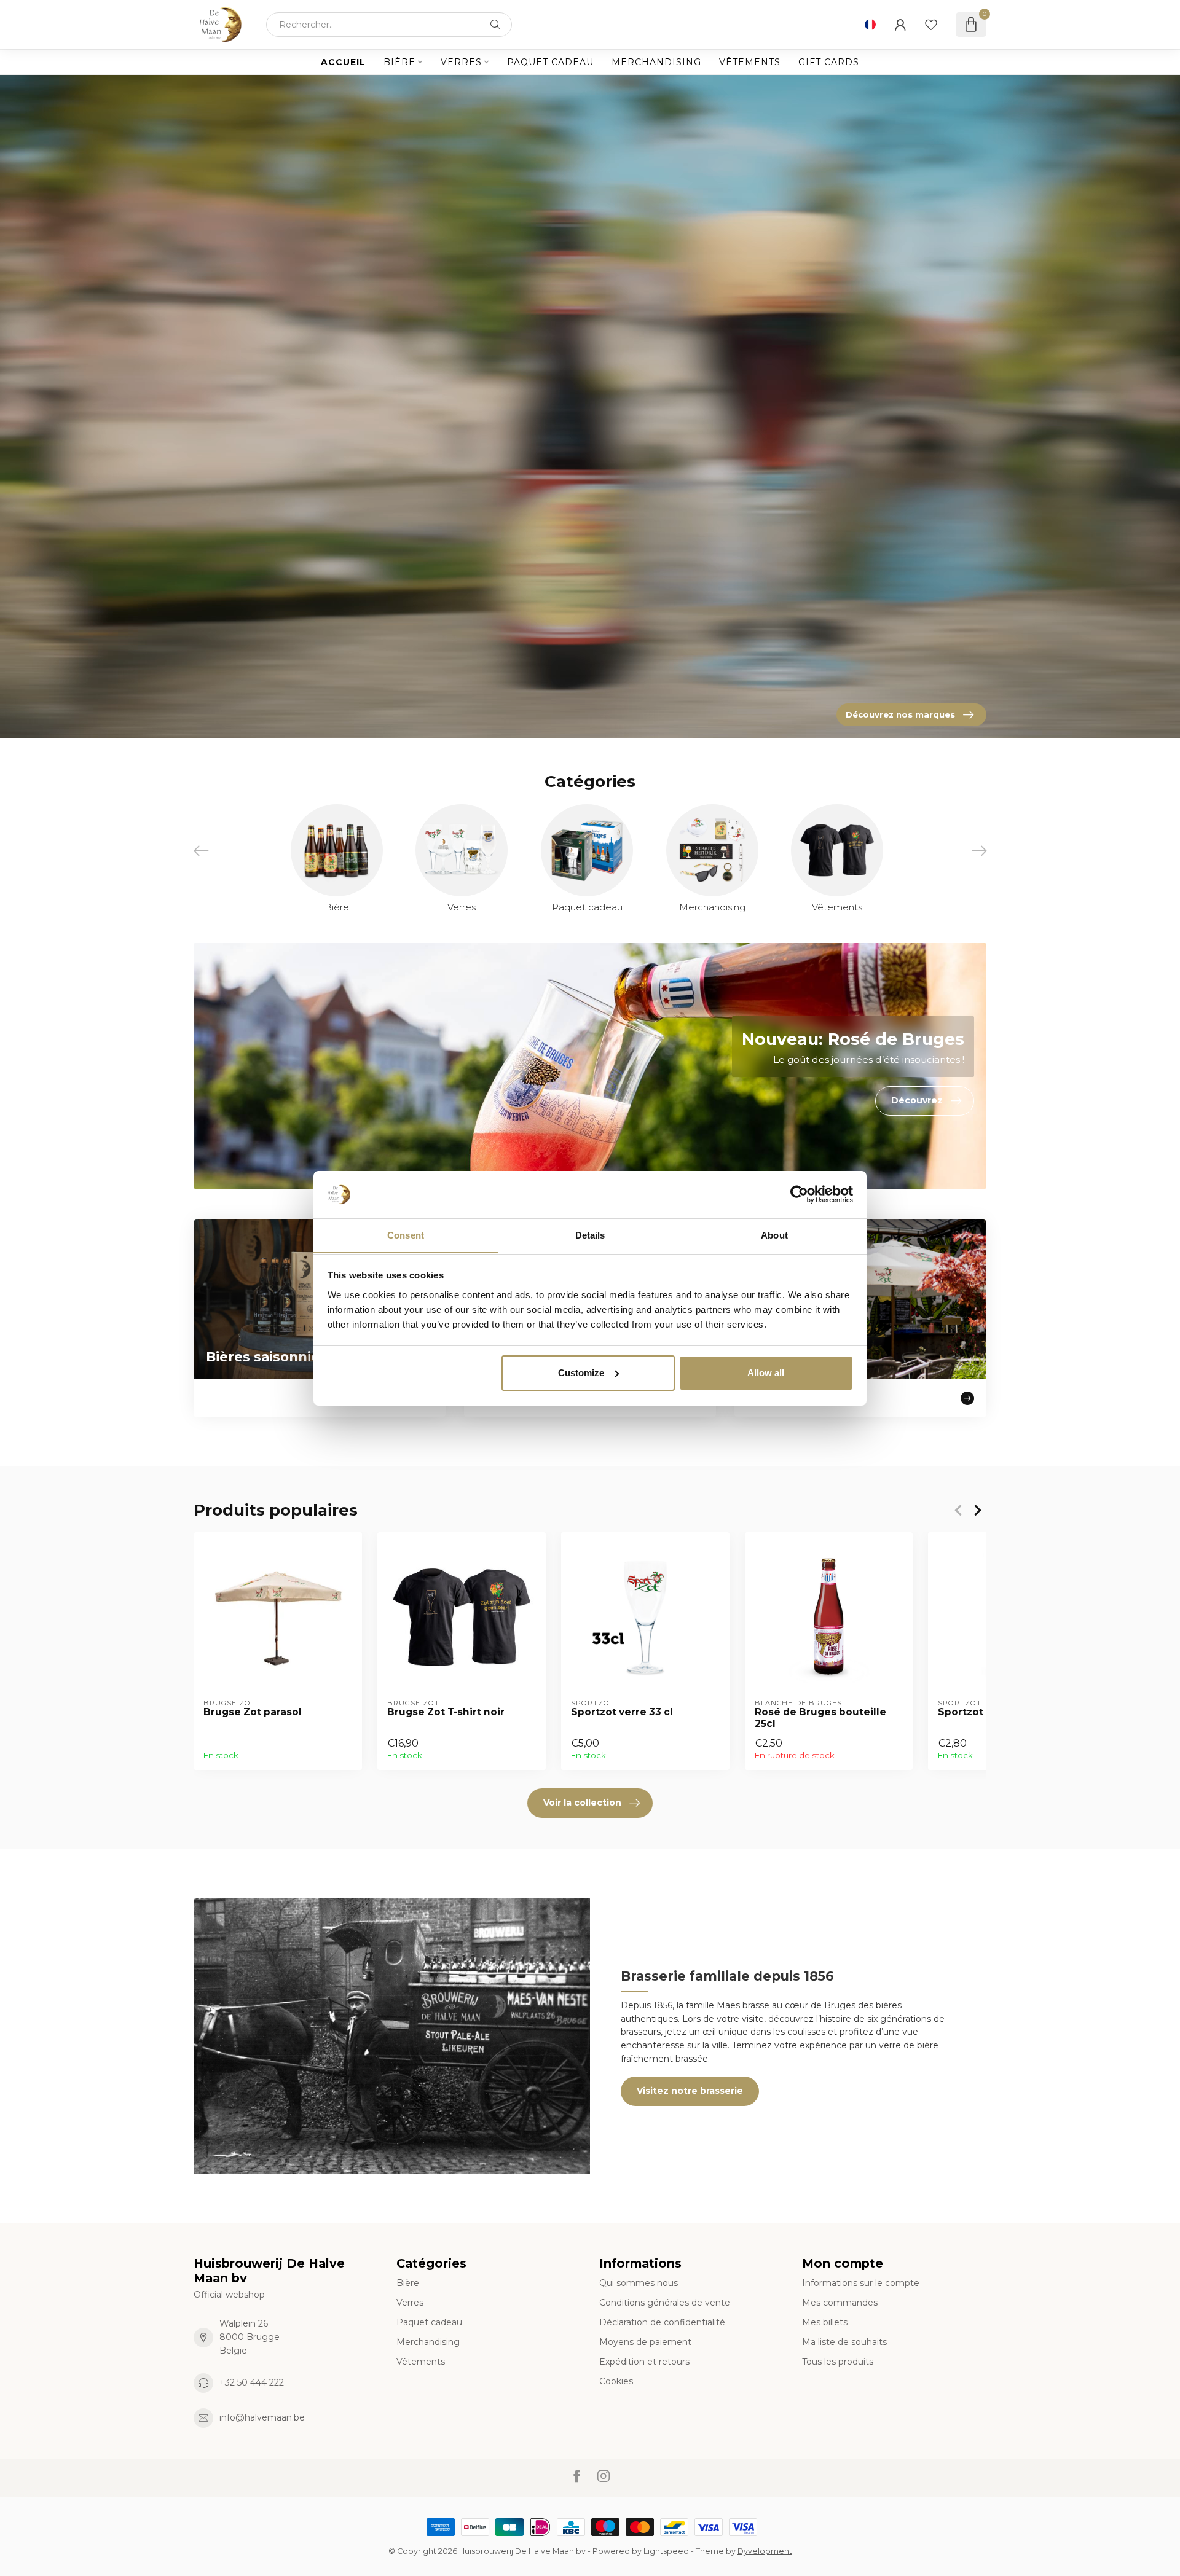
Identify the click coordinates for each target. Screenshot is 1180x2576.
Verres (461, 62)
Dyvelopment (765, 2551)
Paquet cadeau (550, 62)
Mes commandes (840, 2303)
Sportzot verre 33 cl (622, 1712)
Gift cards (829, 62)
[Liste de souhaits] (931, 25)
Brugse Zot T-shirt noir (446, 1712)
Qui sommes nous (639, 2283)
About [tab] (774, 1235)
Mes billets (825, 2322)
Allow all (766, 1373)
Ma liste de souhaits (844, 2342)
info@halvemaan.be (262, 2417)
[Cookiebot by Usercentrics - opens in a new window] (799, 1194)
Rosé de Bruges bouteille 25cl (820, 1718)
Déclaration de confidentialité (662, 2322)
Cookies (616, 2381)
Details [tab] (590, 1235)
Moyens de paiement (645, 2342)
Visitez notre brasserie (690, 2091)
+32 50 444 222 (252, 2382)
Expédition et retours (644, 2362)
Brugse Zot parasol (253, 1712)
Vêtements (750, 62)
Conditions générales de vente (665, 2303)
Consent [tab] (406, 1235)
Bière (399, 62)
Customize (581, 1373)
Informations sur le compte (861, 2283)
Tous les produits (838, 2362)
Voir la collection (582, 1803)
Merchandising (656, 62)
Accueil (343, 62)
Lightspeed (666, 2551)
